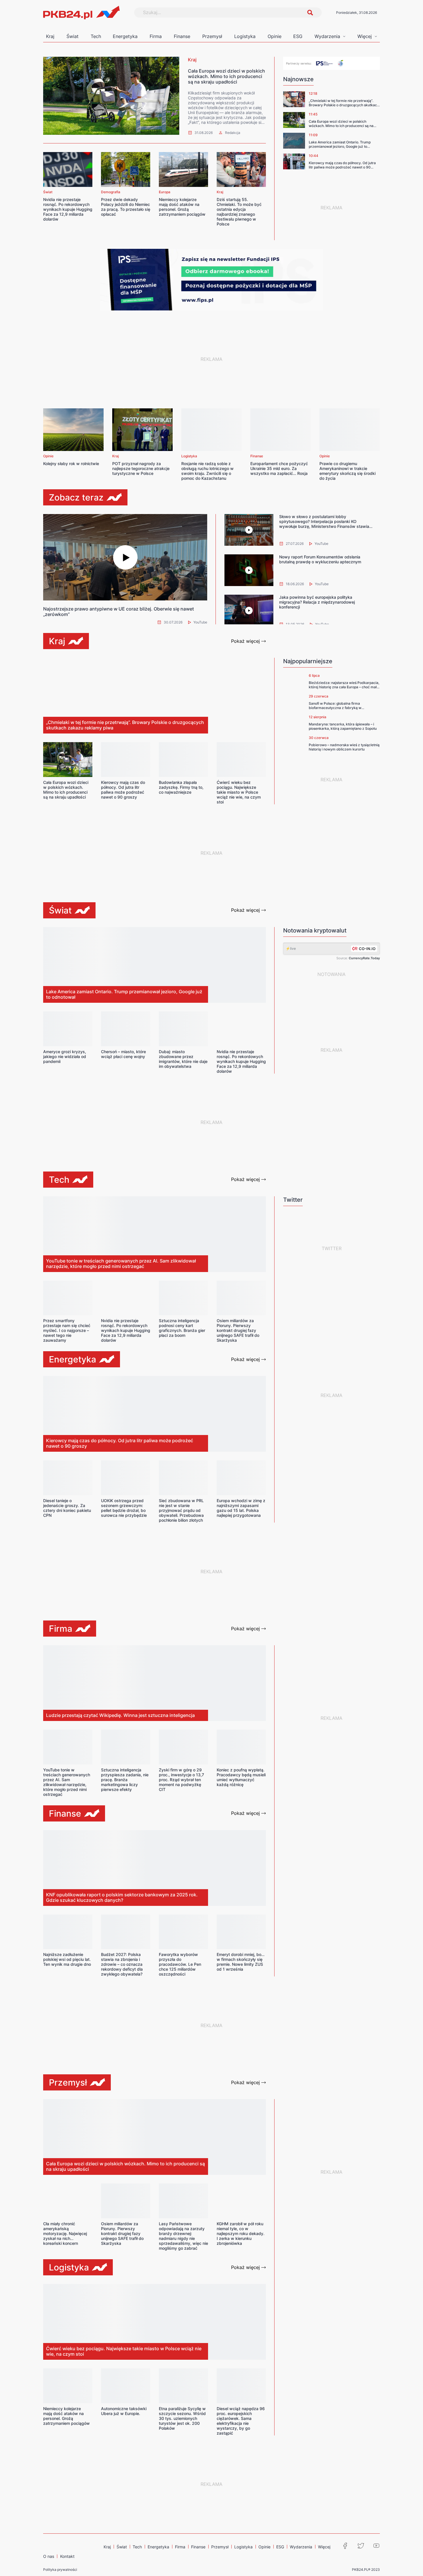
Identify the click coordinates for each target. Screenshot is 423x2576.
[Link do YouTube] (376, 2546)
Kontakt (67, 2556)
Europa (165, 192)
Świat (73, 36)
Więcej (365, 36)
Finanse (182, 36)
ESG (298, 36)
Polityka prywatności (60, 2570)
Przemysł (212, 36)
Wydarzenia (327, 36)
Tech (96, 36)
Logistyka (245, 36)
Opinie (275, 36)
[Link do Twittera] (361, 2546)
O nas (49, 2556)
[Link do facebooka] (345, 2546)
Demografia (111, 192)
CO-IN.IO (367, 949)
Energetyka (125, 36)
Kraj (50, 36)
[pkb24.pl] (111, 96)
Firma (156, 36)
